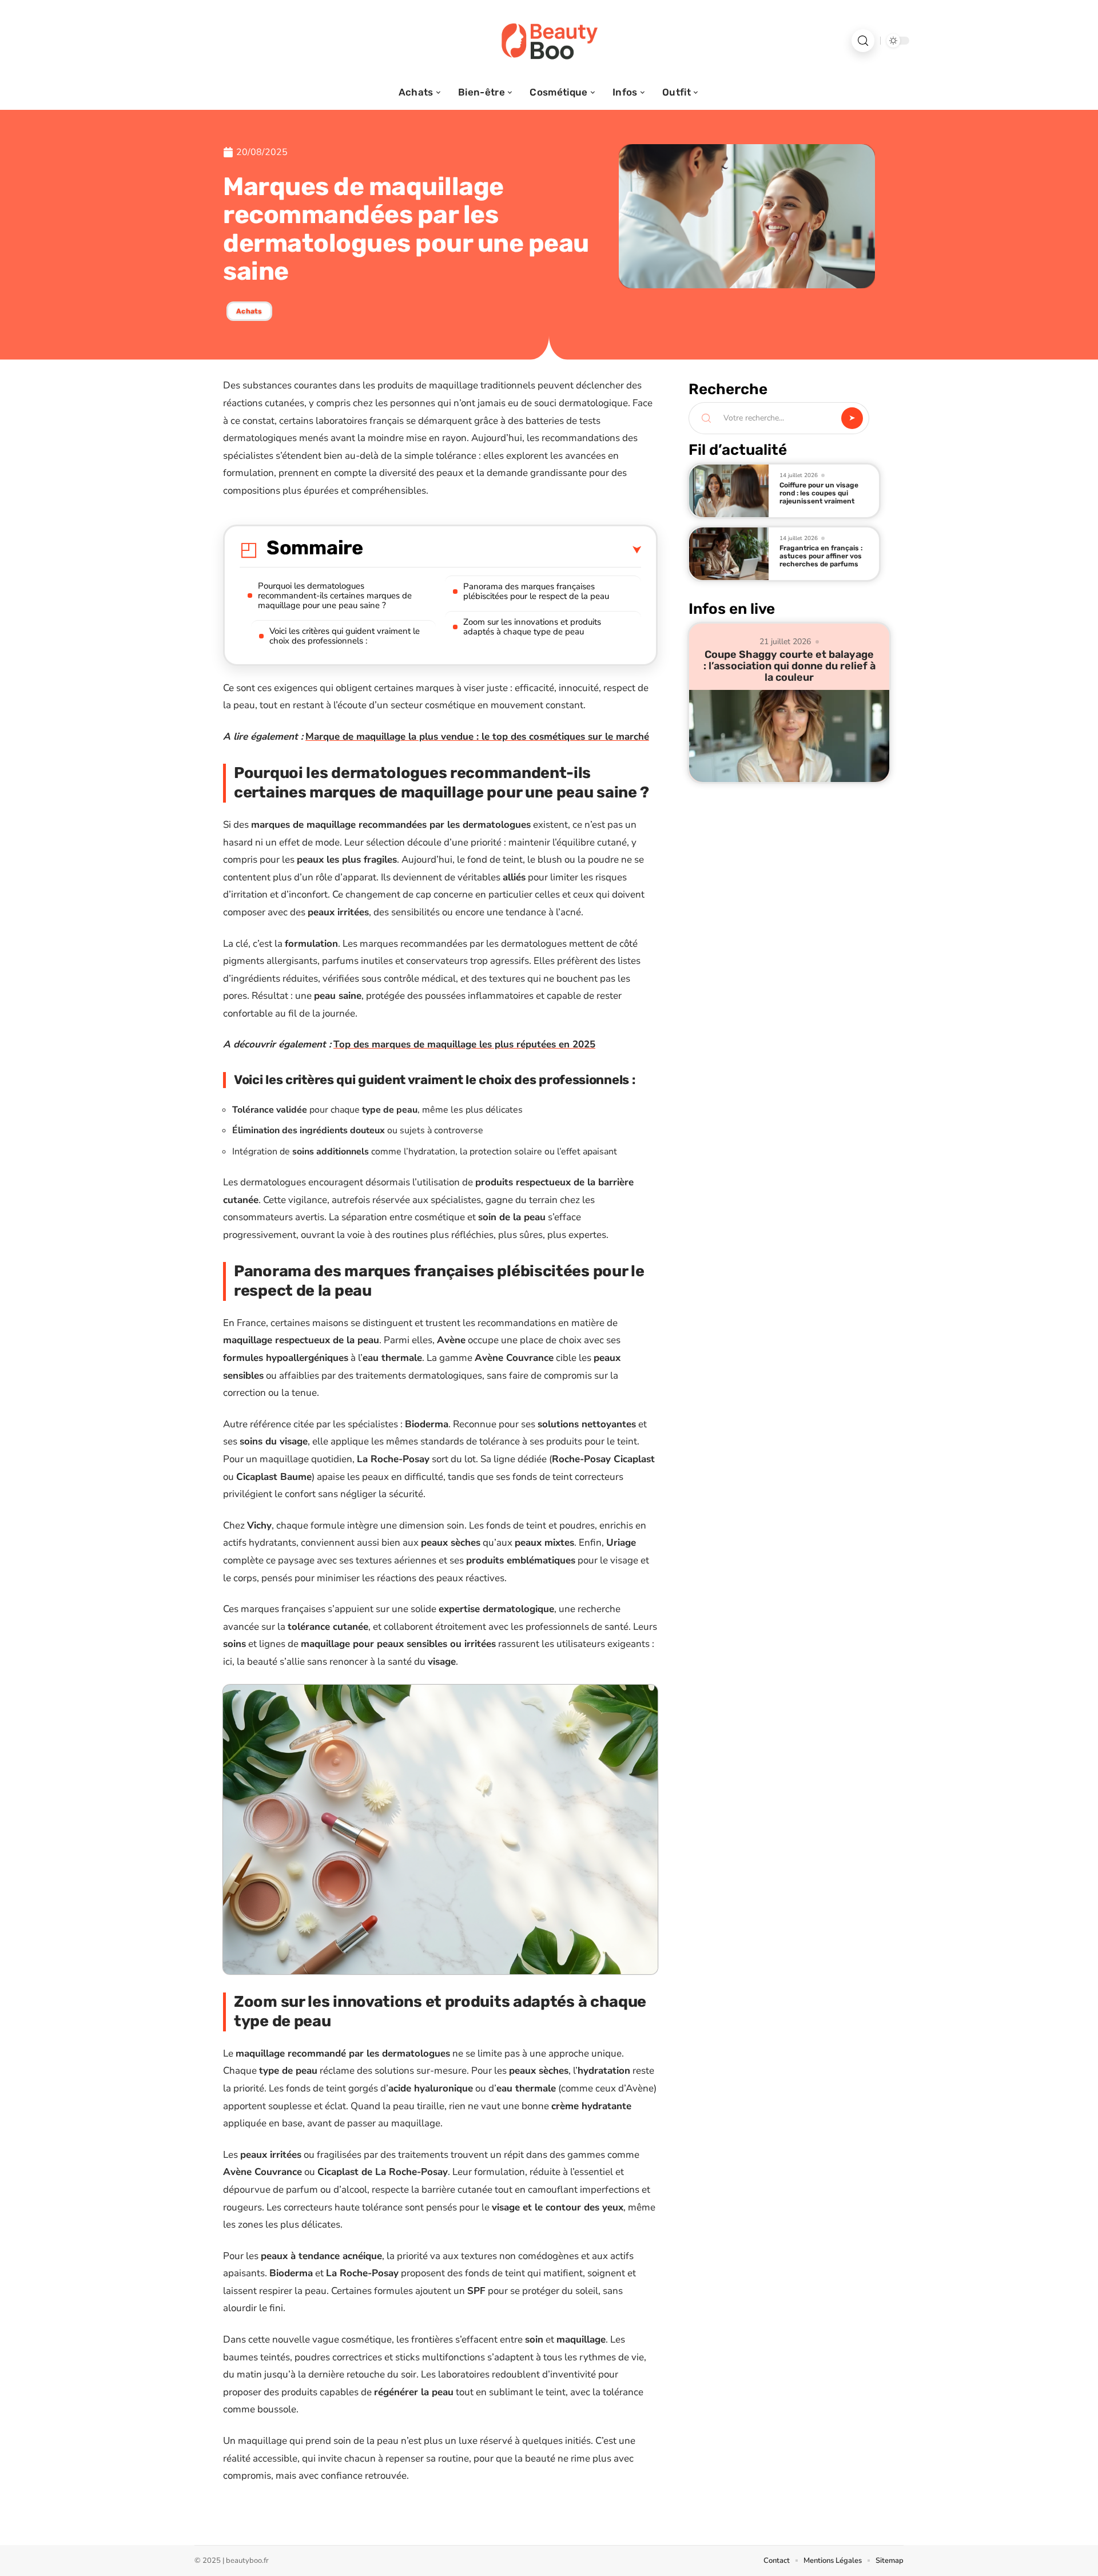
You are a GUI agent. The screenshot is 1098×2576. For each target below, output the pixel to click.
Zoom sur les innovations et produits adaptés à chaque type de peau (532, 627)
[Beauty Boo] (549, 41)
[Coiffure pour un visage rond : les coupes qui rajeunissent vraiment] (729, 491)
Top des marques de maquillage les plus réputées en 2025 (464, 1044)
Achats (249, 311)
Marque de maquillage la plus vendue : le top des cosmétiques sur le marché (477, 737)
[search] (863, 41)
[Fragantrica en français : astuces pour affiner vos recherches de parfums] (729, 554)
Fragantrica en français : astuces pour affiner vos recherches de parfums (821, 556)
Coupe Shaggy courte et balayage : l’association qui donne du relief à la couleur (789, 666)
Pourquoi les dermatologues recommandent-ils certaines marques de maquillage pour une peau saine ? (335, 596)
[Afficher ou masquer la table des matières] (502, 550)
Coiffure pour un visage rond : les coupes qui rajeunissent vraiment (819, 493)
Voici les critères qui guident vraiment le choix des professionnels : (345, 636)
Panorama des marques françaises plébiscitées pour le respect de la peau (536, 591)
